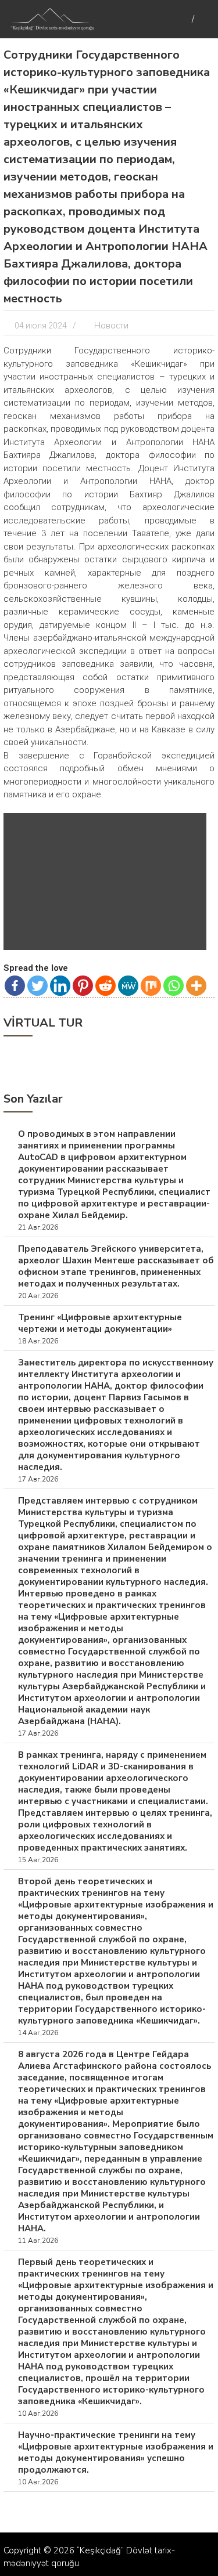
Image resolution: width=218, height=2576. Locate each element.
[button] (190, 829)
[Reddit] (106, 986)
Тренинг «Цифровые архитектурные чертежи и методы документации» (100, 1323)
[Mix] (151, 986)
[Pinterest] (83, 986)
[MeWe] (128, 986)
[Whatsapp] (174, 986)
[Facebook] (15, 986)
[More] (196, 986)
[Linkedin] (60, 986)
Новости (111, 326)
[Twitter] (37, 986)
